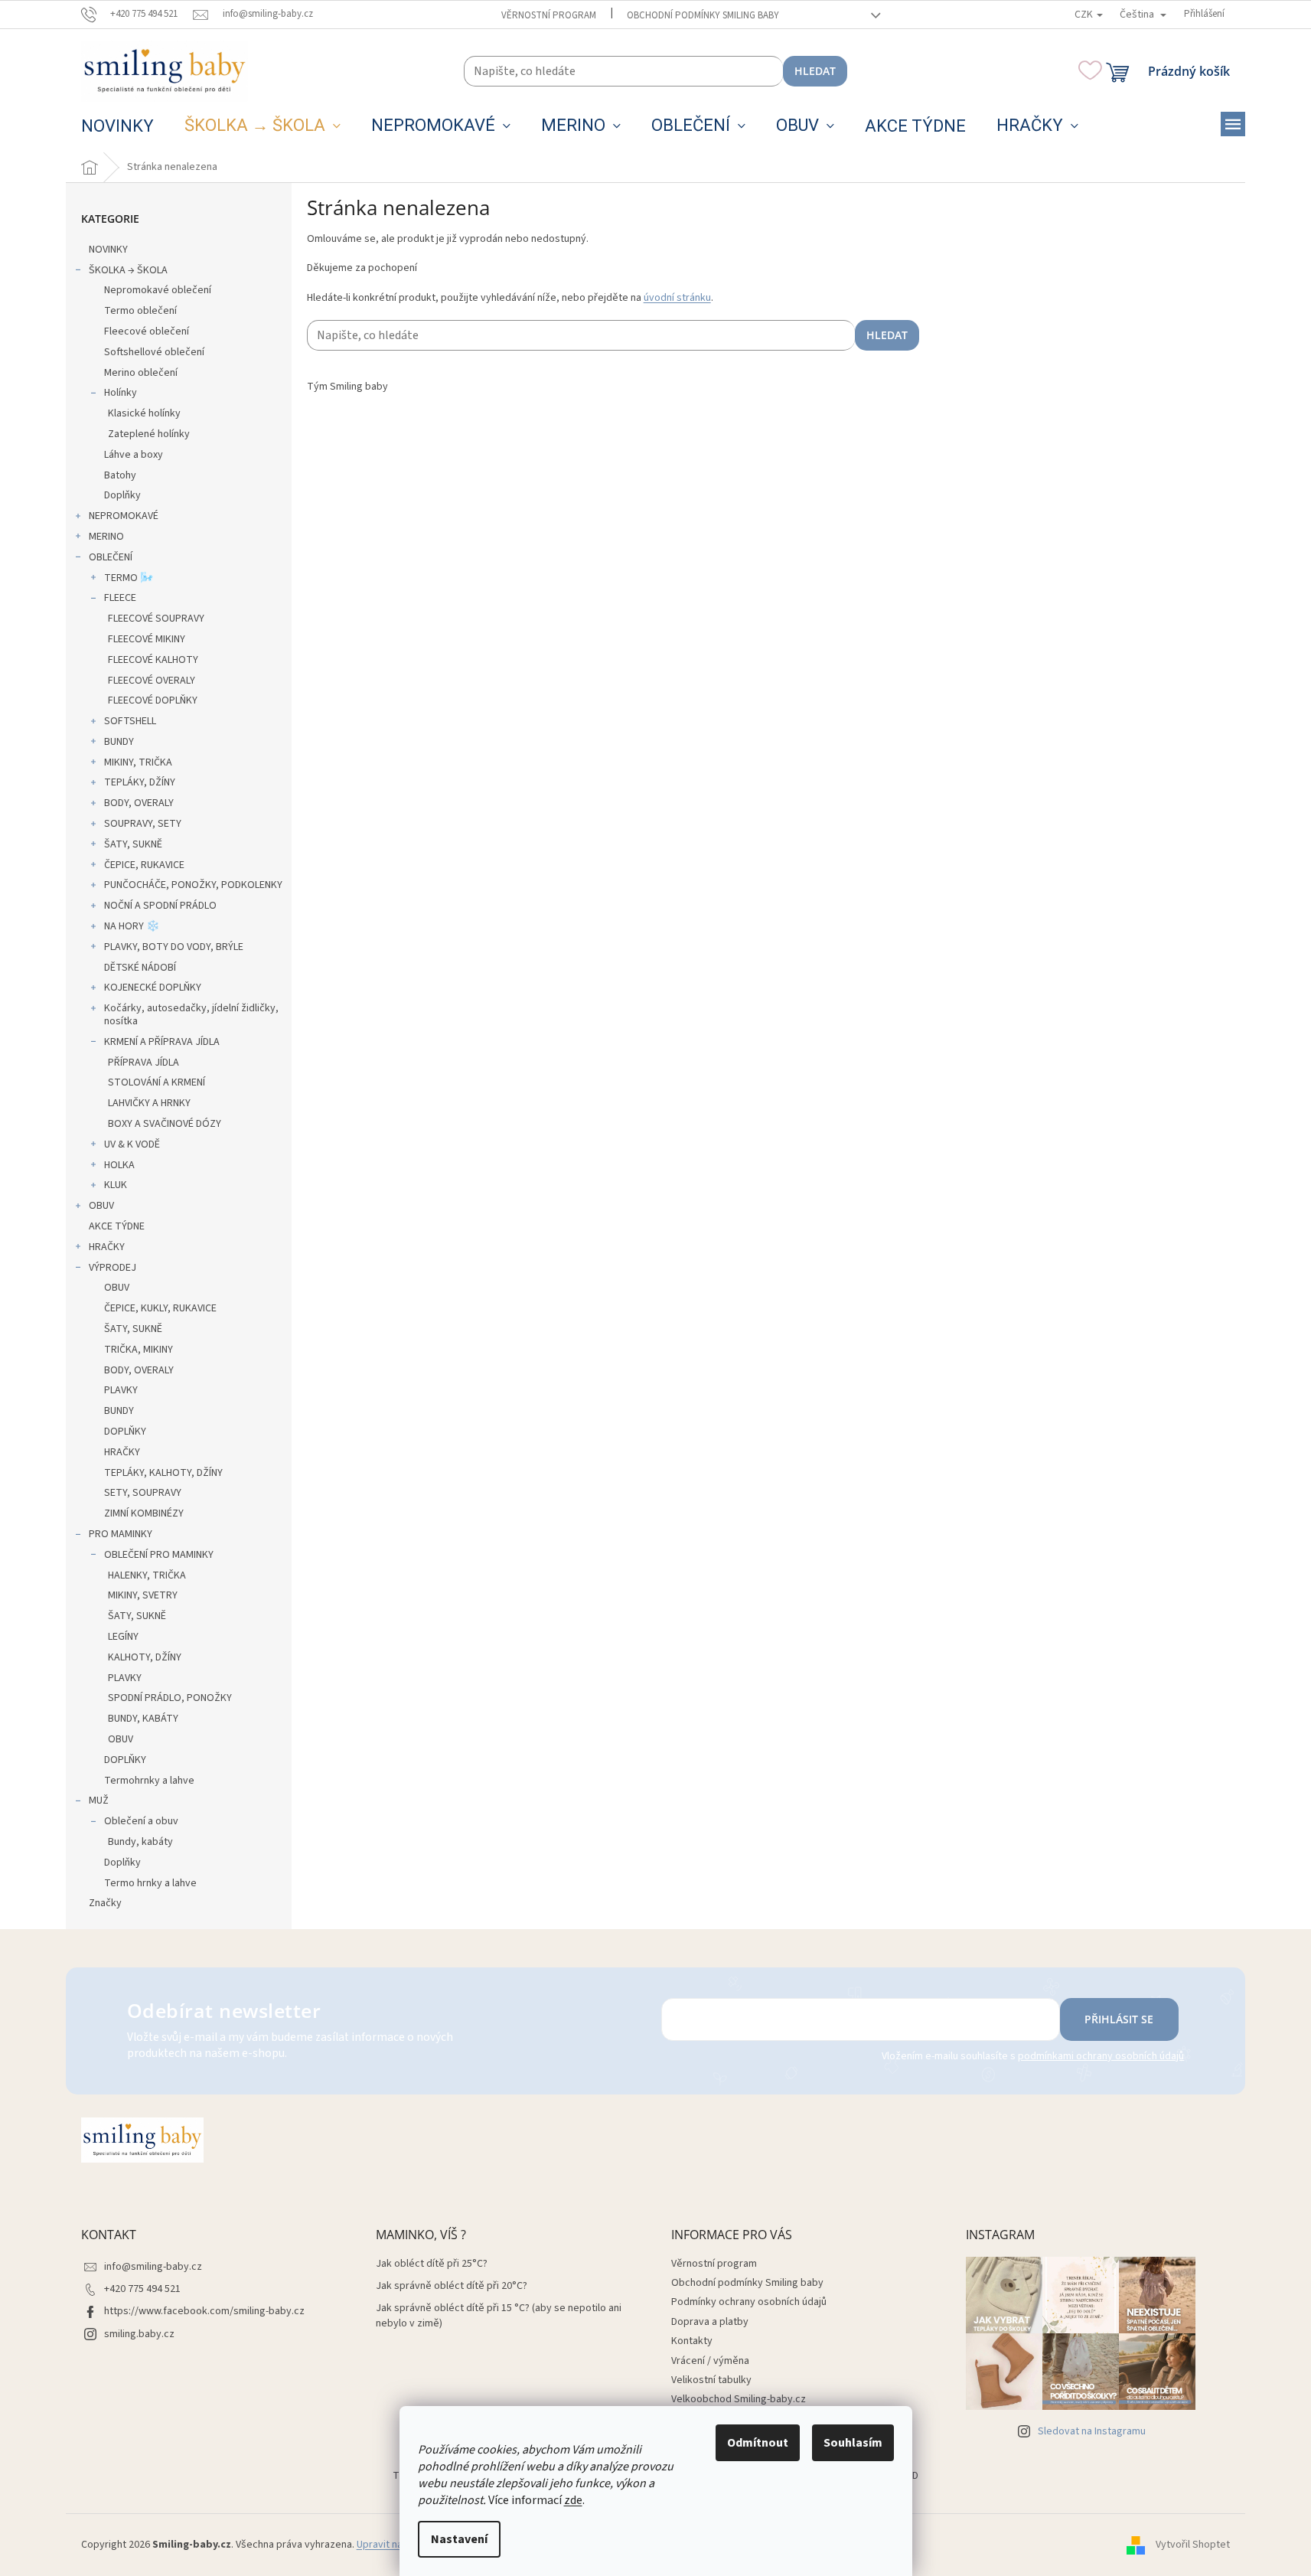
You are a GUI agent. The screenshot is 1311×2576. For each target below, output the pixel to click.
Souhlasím (853, 2443)
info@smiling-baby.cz (153, 2267)
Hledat (815, 71)
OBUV (101, 1206)
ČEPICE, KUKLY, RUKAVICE (160, 1308)
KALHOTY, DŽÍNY (145, 1657)
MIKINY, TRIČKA (138, 762)
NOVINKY (108, 250)
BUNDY (119, 742)
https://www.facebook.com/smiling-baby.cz (204, 2311)
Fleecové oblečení (147, 331)
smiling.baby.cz (139, 2334)
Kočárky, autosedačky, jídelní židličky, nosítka (191, 1015)
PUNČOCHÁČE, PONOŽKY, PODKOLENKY (193, 885)
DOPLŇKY (125, 1432)
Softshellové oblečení (154, 352)
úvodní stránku (677, 298)
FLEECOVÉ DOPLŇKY (153, 700)
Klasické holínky (144, 413)
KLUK (116, 1185)
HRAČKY (107, 1247)
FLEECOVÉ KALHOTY (153, 660)
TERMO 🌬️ (129, 578)
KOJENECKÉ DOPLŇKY (153, 988)
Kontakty (692, 2341)
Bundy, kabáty (140, 1842)
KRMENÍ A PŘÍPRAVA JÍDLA (162, 1042)
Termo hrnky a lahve (150, 1883)
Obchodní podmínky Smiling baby (703, 15)
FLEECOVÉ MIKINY (147, 639)
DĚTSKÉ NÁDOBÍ (140, 968)
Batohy (120, 475)
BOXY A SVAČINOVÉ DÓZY (165, 1124)
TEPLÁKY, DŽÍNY (140, 782)
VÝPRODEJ (113, 1268)
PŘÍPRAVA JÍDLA (143, 1063)
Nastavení (459, 2539)
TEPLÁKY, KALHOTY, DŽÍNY (163, 1473)
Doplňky (122, 495)
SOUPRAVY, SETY (143, 824)
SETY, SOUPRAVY (143, 1493)
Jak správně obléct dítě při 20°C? (452, 2286)
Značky (105, 1903)
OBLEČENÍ (111, 557)
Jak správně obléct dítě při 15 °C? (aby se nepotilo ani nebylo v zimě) (499, 2316)
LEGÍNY (123, 1637)
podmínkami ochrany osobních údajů (1101, 2056)
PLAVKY (121, 1390)
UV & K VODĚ (132, 1144)
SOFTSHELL (130, 721)
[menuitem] (117, 126)
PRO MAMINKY (121, 1534)
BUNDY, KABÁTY (143, 1719)
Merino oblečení (141, 373)
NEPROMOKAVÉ (124, 516)
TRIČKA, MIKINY (139, 1350)
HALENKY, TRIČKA (147, 1575)
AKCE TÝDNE (117, 1226)
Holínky (121, 393)
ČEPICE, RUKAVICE (144, 865)
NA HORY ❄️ (132, 926)
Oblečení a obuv (141, 1821)
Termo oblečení (140, 311)
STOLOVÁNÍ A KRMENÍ (157, 1082)
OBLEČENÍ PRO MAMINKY (159, 1555)
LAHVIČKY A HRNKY (149, 1103)
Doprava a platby (710, 2322)
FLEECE (120, 598)
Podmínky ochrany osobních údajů (749, 2302)
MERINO (106, 537)
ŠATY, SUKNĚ (133, 844)
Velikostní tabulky (711, 2380)
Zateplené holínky (149, 434)
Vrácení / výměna (710, 2361)
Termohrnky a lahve (149, 1781)
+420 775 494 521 (142, 2289)
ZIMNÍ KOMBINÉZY (144, 1513)
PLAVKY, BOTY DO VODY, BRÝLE (174, 947)
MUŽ (99, 1801)
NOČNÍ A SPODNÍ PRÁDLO (160, 906)
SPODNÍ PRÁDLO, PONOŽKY (170, 1698)
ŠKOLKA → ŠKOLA (128, 270)
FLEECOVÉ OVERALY (152, 681)
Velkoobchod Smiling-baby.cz (739, 2399)
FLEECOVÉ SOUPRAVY (156, 619)
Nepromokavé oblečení (158, 290)
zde (573, 2500)
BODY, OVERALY (139, 803)
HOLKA (119, 1165)
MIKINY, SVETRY (143, 1595)
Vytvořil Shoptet (1193, 2545)
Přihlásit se (1119, 2019)
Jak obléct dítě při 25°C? (432, 2264)
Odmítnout (758, 2443)
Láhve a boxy (134, 455)
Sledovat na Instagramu (1092, 2431)
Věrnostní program (549, 15)
